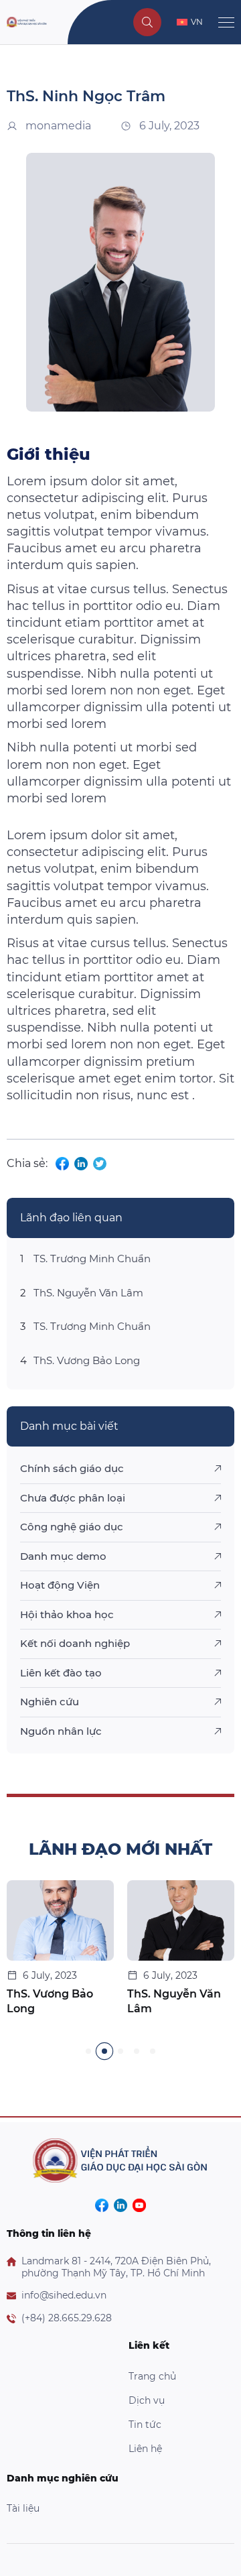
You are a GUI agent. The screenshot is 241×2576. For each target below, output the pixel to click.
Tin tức (145, 2425)
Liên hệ (145, 2449)
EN (197, 47)
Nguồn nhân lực (61, 1731)
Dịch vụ (147, 2400)
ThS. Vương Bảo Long (87, 1360)
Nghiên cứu (50, 1702)
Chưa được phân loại (73, 1498)
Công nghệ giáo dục (72, 1527)
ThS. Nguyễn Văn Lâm (88, 1293)
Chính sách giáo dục (72, 1468)
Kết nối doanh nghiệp (75, 1643)
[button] (88, 2051)
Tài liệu (23, 2508)
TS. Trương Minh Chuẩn (92, 1259)
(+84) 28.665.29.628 (67, 2318)
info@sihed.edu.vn (64, 2295)
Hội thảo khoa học (67, 1614)
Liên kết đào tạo (61, 1673)
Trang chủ (152, 2376)
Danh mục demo (63, 1556)
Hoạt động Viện (60, 1585)
